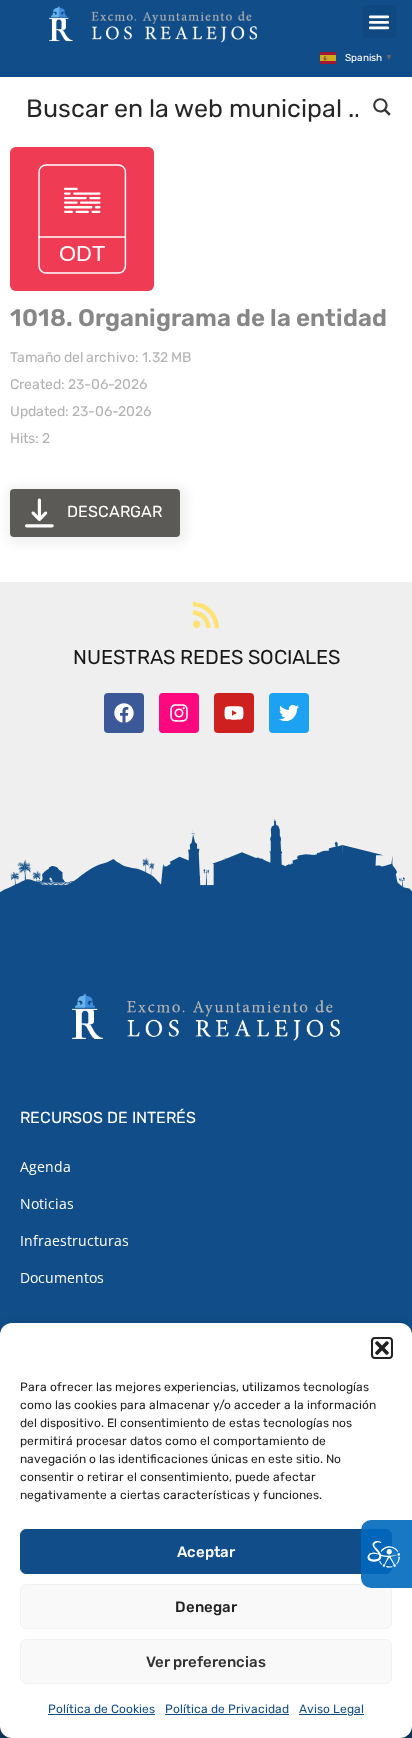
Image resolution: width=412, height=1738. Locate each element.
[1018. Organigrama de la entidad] (82, 219)
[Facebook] (124, 713)
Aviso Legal (331, 1709)
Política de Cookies (101, 1709)
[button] (382, 1348)
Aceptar (206, 1552)
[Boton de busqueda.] (382, 107)
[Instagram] (179, 713)
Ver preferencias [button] (206, 1662)
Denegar (206, 1607)
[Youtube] (234, 713)
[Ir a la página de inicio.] (153, 24)
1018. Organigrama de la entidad (198, 318)
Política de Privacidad (227, 1709)
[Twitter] (289, 713)
